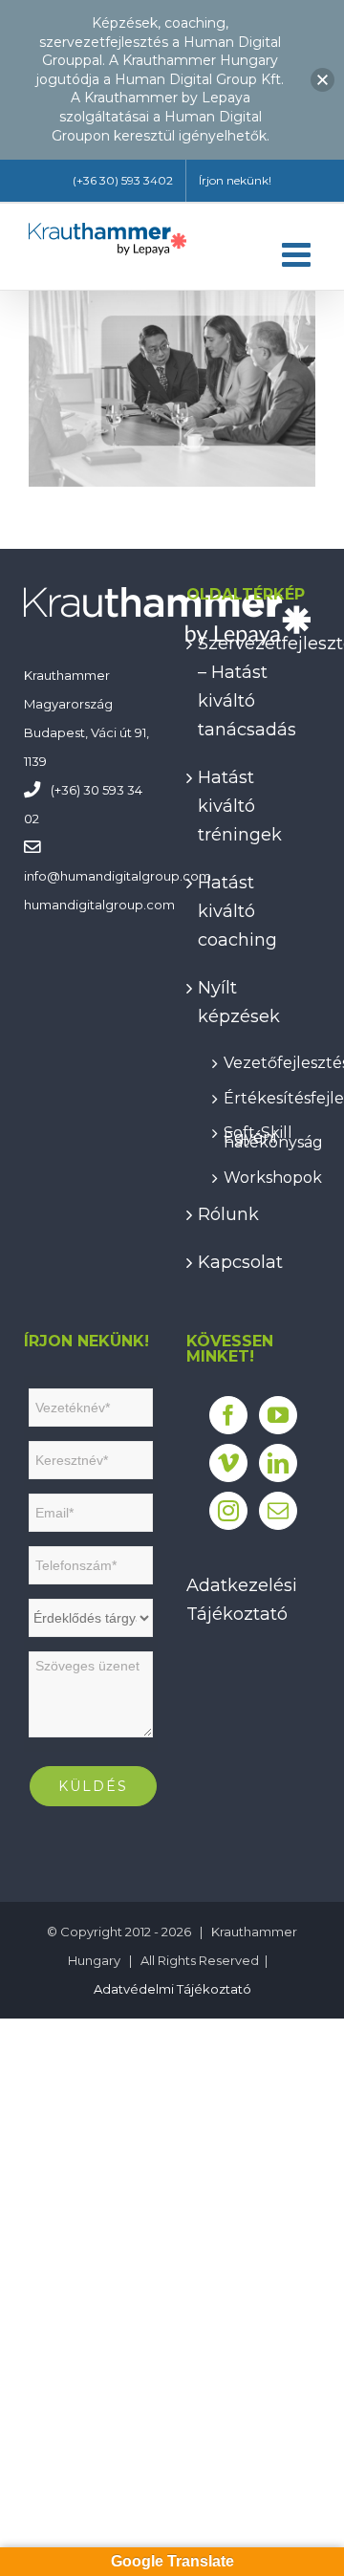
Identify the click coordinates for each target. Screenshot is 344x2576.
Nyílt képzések (239, 1002)
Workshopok (262, 1175)
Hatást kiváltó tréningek (240, 806)
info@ (42, 876)
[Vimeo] (228, 1463)
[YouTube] (278, 1415)
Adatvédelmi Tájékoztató (172, 1989)
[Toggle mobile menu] (299, 254)
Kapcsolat (240, 1262)
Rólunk (228, 1214)
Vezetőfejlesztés (262, 1060)
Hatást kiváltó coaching (237, 911)
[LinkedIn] (278, 1463)
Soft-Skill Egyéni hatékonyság (262, 1134)
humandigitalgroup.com (136, 876)
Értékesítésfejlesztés (262, 1095)
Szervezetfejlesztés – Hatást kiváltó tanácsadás (254, 687)
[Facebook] (228, 1415)
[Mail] (278, 1511)
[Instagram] (228, 1511)
